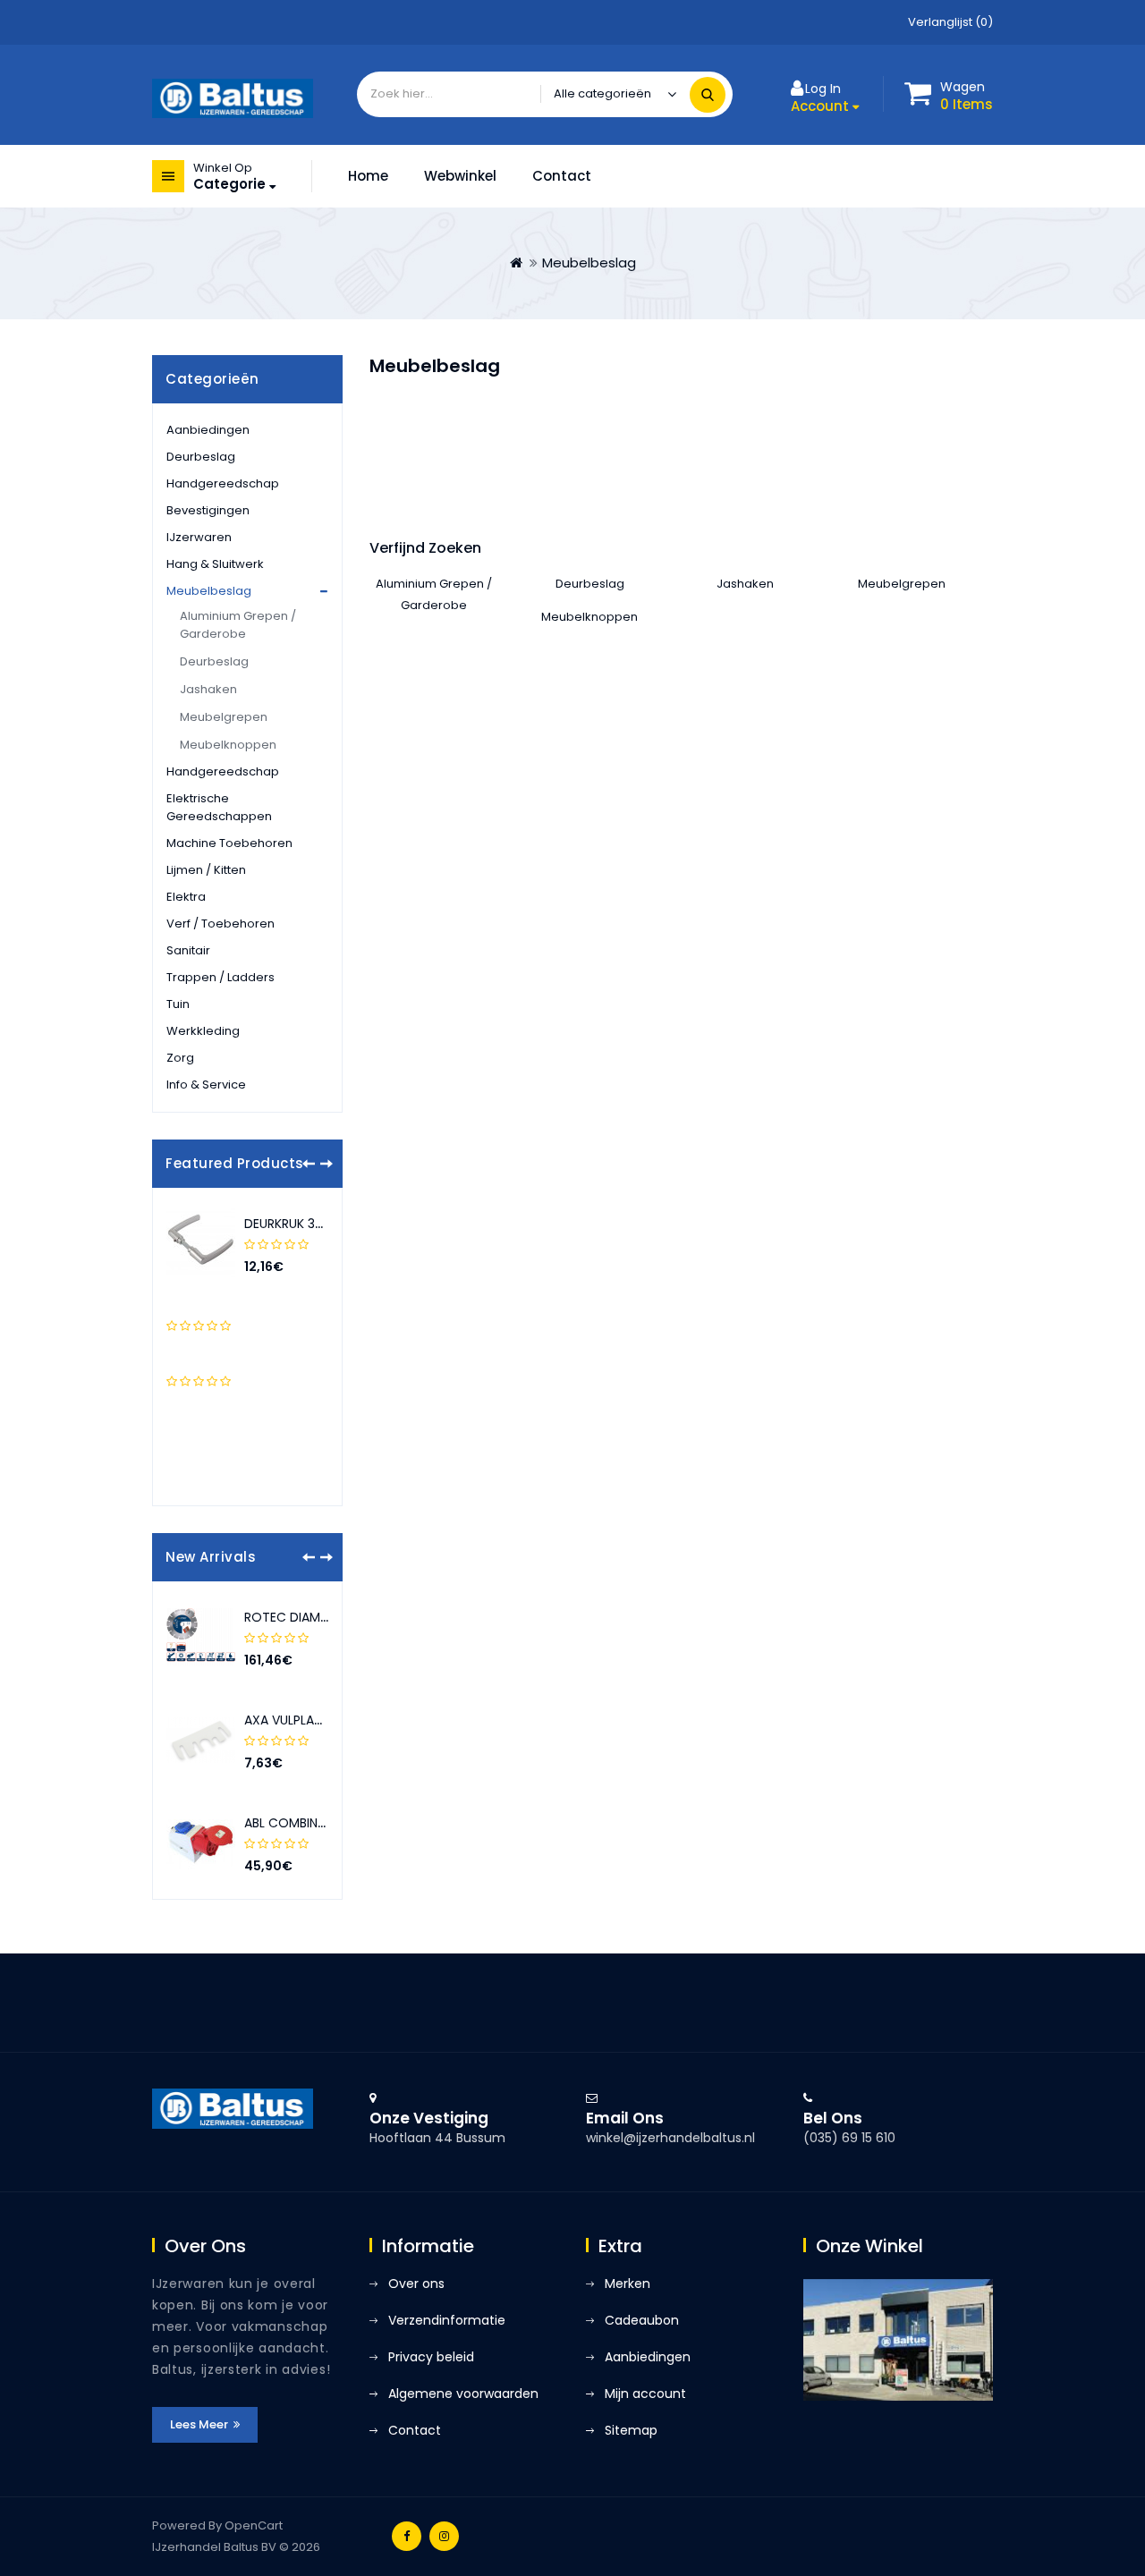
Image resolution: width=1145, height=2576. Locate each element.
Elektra (186, 897)
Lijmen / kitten (206, 870)
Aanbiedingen (208, 430)
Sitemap (631, 2430)
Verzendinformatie (447, 2320)
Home (368, 176)
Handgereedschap (223, 483)
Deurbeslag (201, 457)
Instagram (444, 2536)
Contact (562, 176)
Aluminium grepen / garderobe (238, 625)
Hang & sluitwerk (215, 564)
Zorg (180, 1058)
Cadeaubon (642, 2320)
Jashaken (208, 689)
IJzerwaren (199, 537)
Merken (628, 2284)
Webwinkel (460, 176)
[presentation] (309, 1164)
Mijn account (645, 2394)
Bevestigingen (208, 510)
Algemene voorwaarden (463, 2394)
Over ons (416, 2284)
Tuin (178, 1004)
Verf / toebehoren (221, 924)
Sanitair (188, 950)
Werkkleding (203, 1031)
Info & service (206, 1085)
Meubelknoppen (228, 745)
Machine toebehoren (229, 843)
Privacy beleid (431, 2357)
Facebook (407, 2536)
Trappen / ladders (221, 977)
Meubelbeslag (589, 263)
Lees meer (200, 2424)
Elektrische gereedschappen (219, 807)
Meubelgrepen (224, 717)
